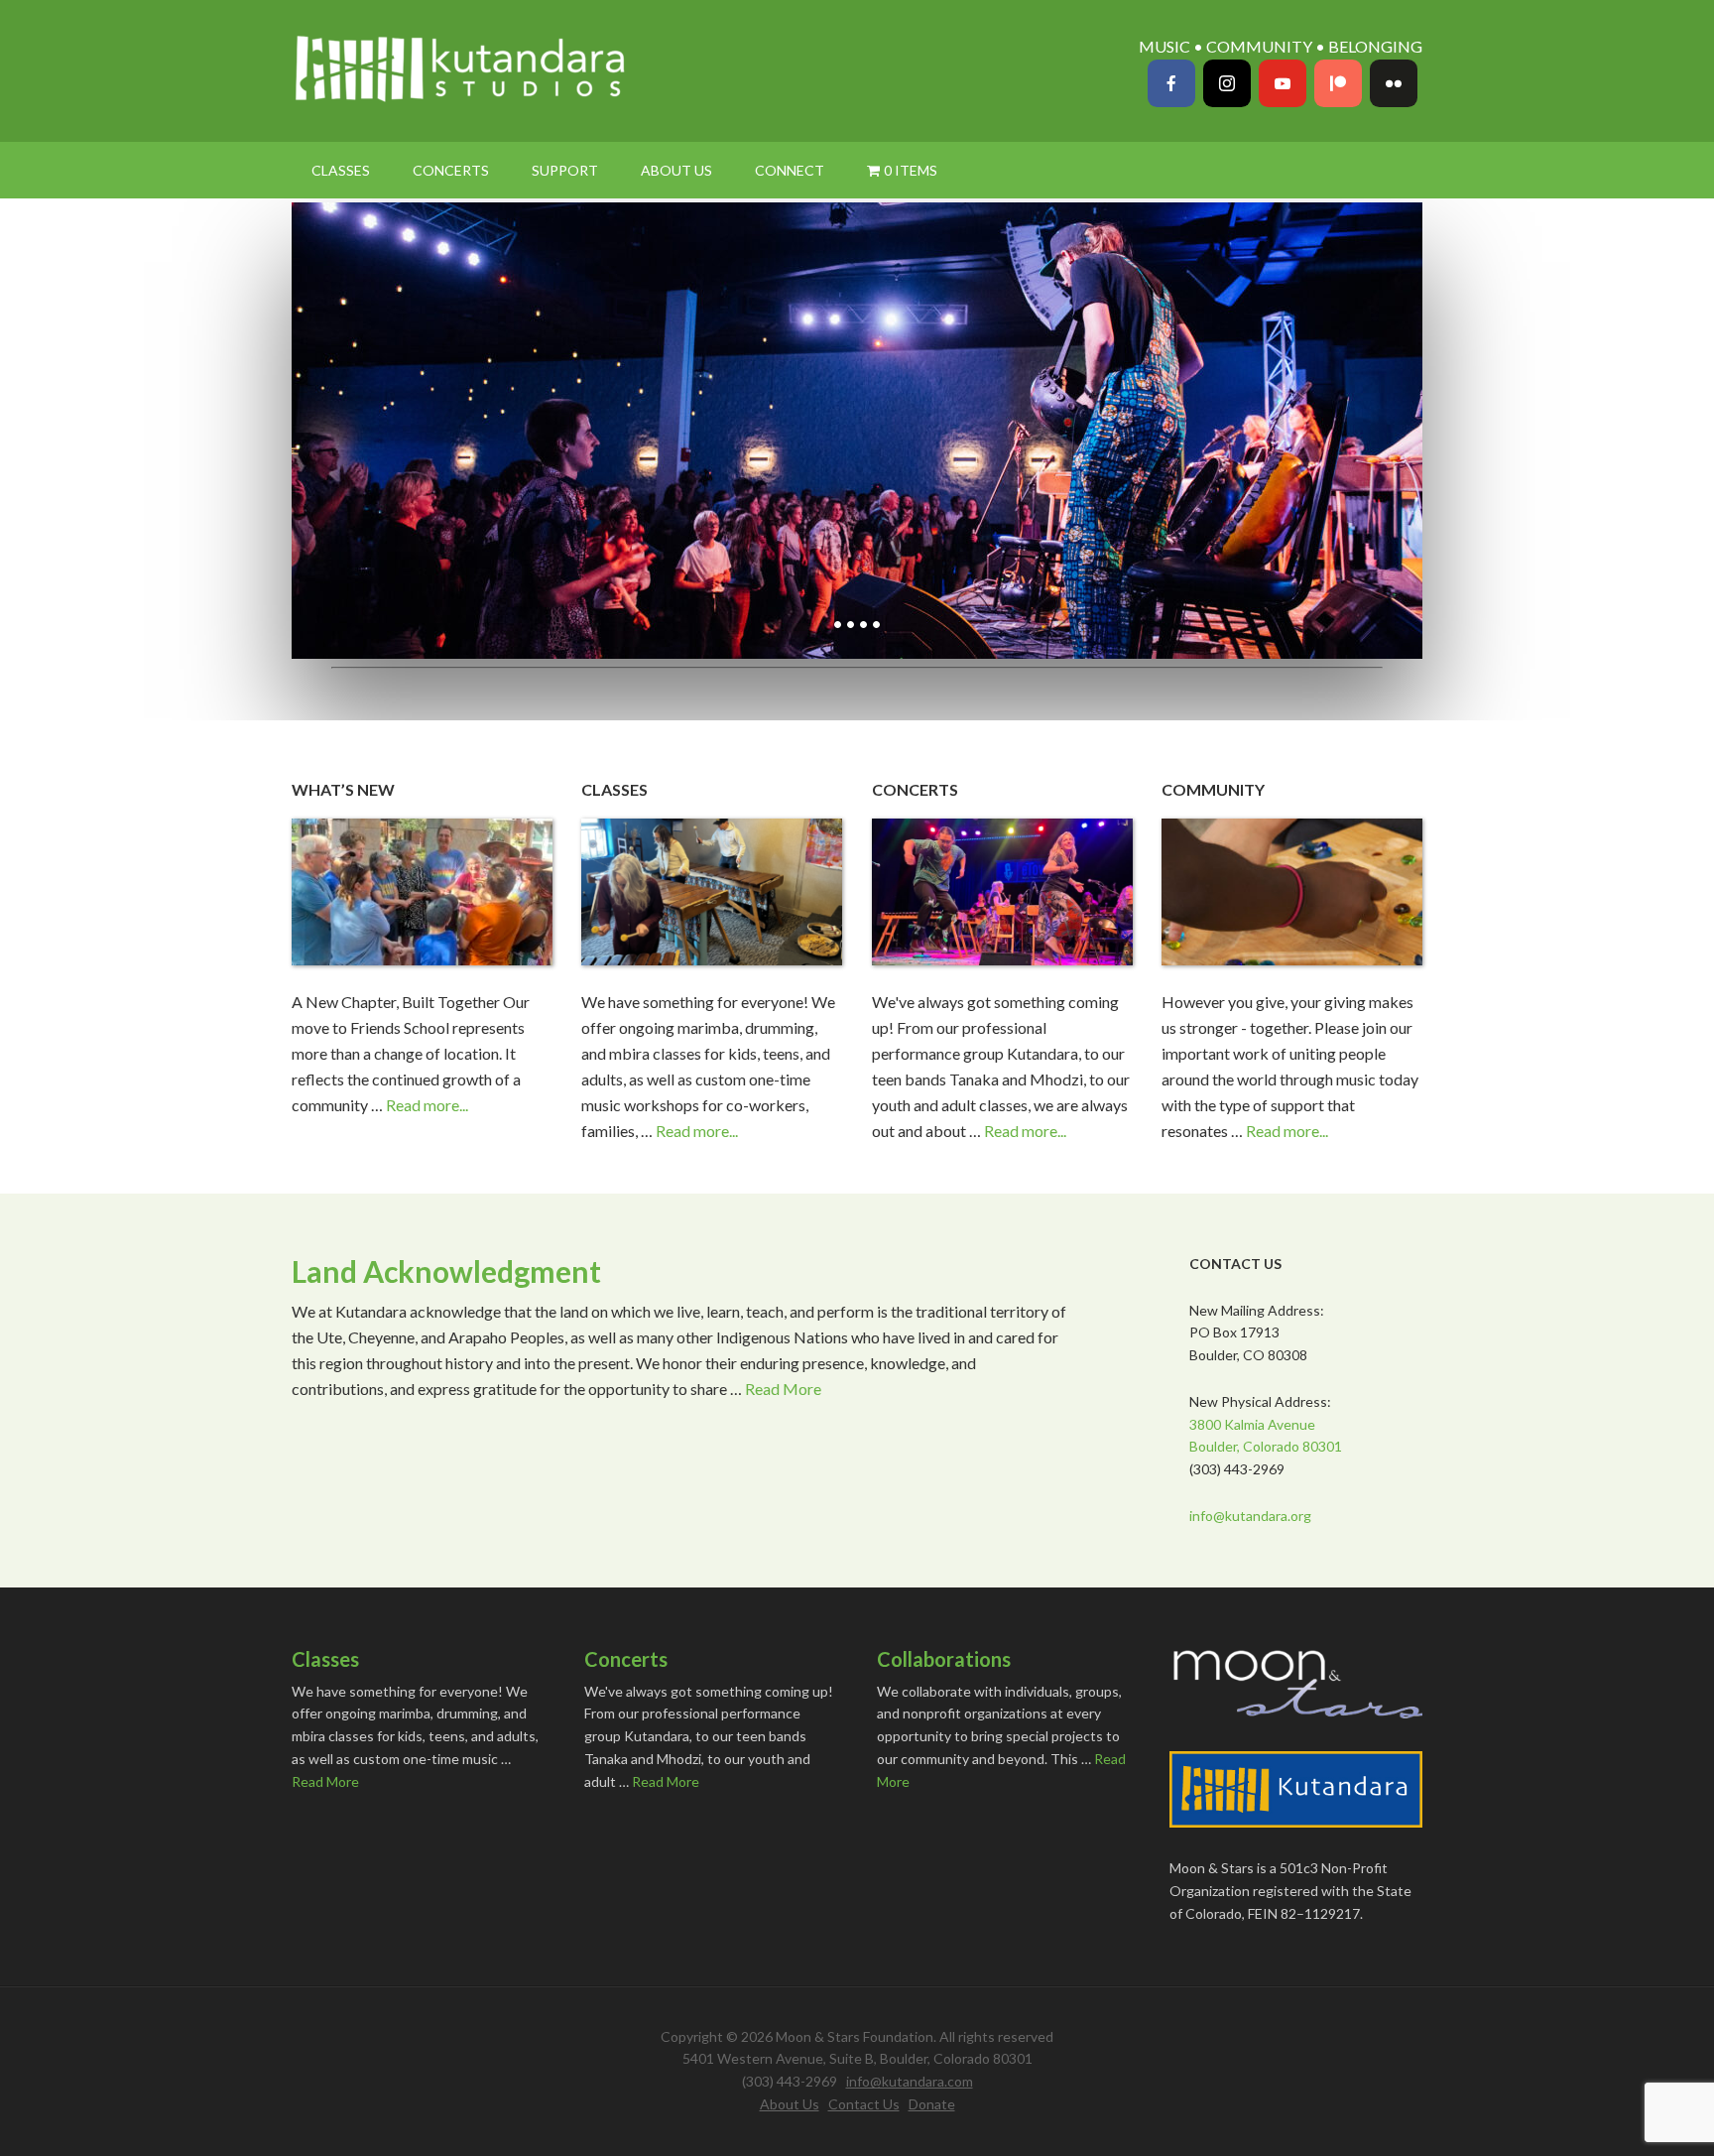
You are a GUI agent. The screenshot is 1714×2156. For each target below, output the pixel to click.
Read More (783, 1389)
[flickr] (1394, 83)
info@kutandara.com (910, 2081)
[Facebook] (1171, 83)
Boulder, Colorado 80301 (1266, 1446)
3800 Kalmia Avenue (1252, 1424)
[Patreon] (1338, 83)
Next (1422, 435)
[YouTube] (1283, 83)
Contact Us (864, 2104)
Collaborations (944, 1659)
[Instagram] (1227, 83)
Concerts (626, 1659)
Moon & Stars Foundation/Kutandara (460, 69)
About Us (790, 2104)
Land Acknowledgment (446, 1271)
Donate (932, 2104)
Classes (325, 1659)
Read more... (427, 1105)
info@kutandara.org (1250, 1516)
